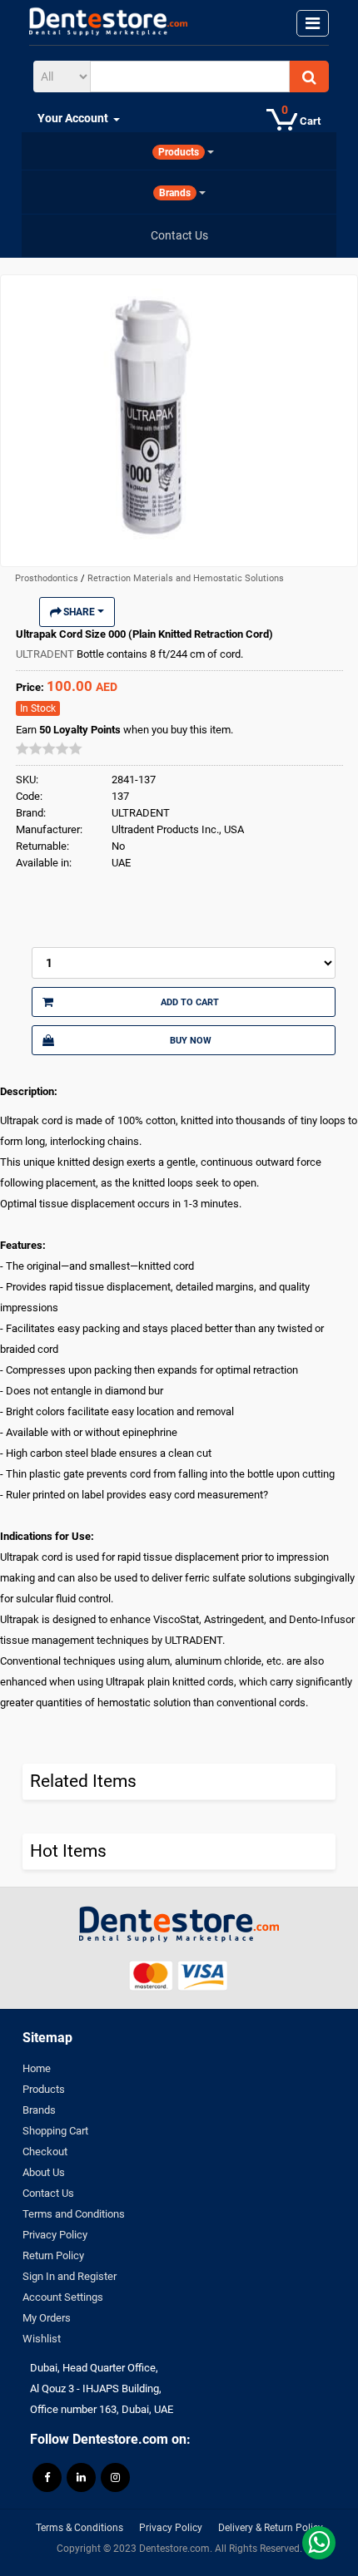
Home (37, 2068)
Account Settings (63, 2297)
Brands (39, 2110)
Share (79, 612)
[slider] (49, 748)
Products (44, 2089)
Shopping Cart (55, 2131)
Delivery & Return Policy (271, 2528)
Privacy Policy (55, 2235)
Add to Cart (190, 1002)
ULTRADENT (46, 654)
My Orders (47, 2318)
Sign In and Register (70, 2276)
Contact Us (48, 2193)
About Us (44, 2172)
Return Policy (53, 2255)
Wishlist (42, 2339)
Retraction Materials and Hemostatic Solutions (186, 578)
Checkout (45, 2152)
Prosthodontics (48, 578)
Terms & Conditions (80, 2528)
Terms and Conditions (74, 2214)
